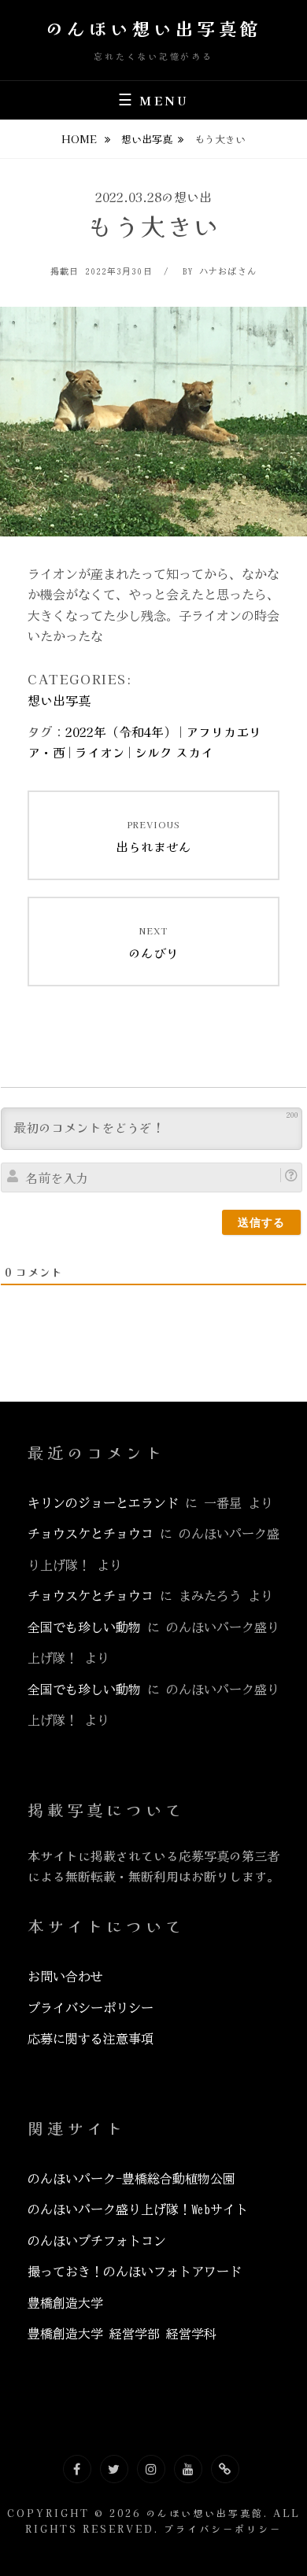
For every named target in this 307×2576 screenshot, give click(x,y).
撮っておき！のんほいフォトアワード (135, 2272)
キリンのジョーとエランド (103, 1503)
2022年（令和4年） (121, 732)
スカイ (194, 752)
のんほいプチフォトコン (97, 2241)
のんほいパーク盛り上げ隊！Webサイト (138, 2209)
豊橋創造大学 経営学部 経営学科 (122, 2334)
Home (80, 139)
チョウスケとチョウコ (91, 1534)
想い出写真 (147, 139)
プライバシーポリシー (91, 2008)
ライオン (100, 752)
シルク (153, 752)
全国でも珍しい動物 (84, 1627)
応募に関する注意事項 (91, 2039)
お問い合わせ (65, 1977)
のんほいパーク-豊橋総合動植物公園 (131, 2179)
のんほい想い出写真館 (154, 28)
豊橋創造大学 (65, 2303)
